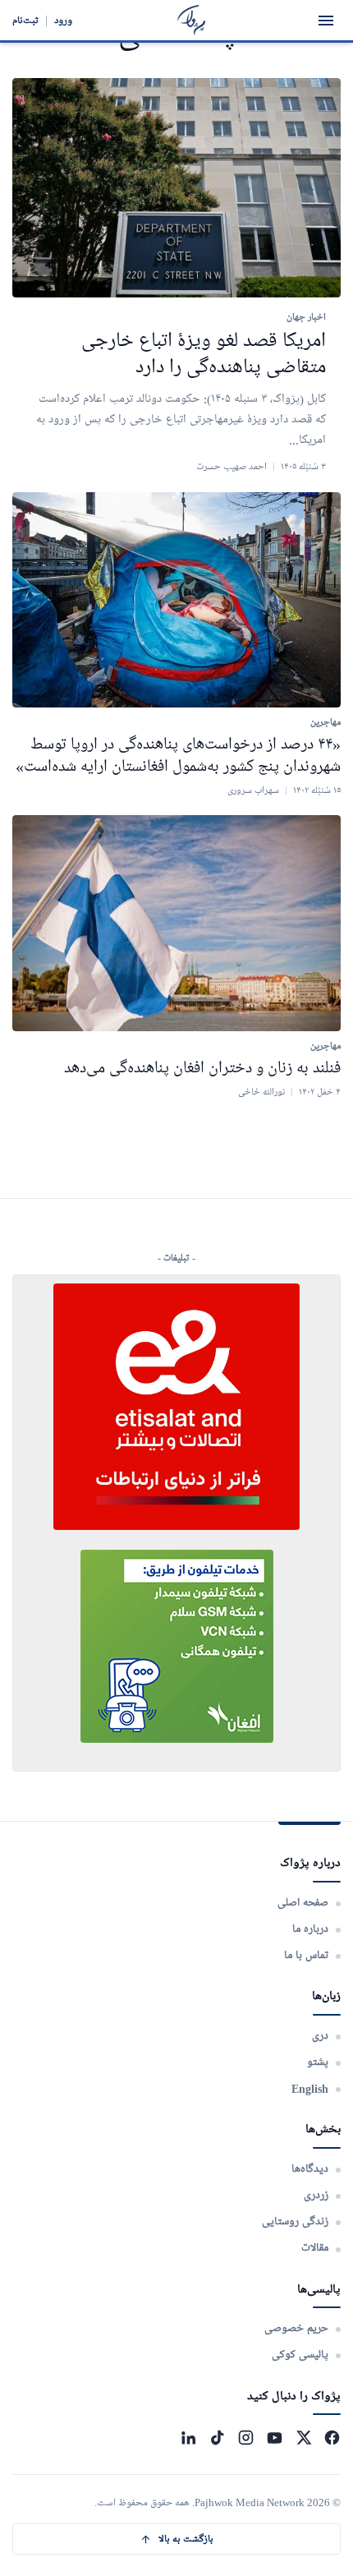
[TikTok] (217, 2438)
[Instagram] (246, 2438)
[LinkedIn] (188, 2438)
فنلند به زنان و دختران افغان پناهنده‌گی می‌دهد (202, 1068)
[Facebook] (332, 2438)
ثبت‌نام (25, 20)
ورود (63, 20)
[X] (303, 2438)
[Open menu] (326, 21)
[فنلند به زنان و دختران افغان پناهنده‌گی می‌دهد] (176, 923)
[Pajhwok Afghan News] (192, 20)
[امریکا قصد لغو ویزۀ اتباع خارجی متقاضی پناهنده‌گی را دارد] (176, 188)
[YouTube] (275, 2438)
